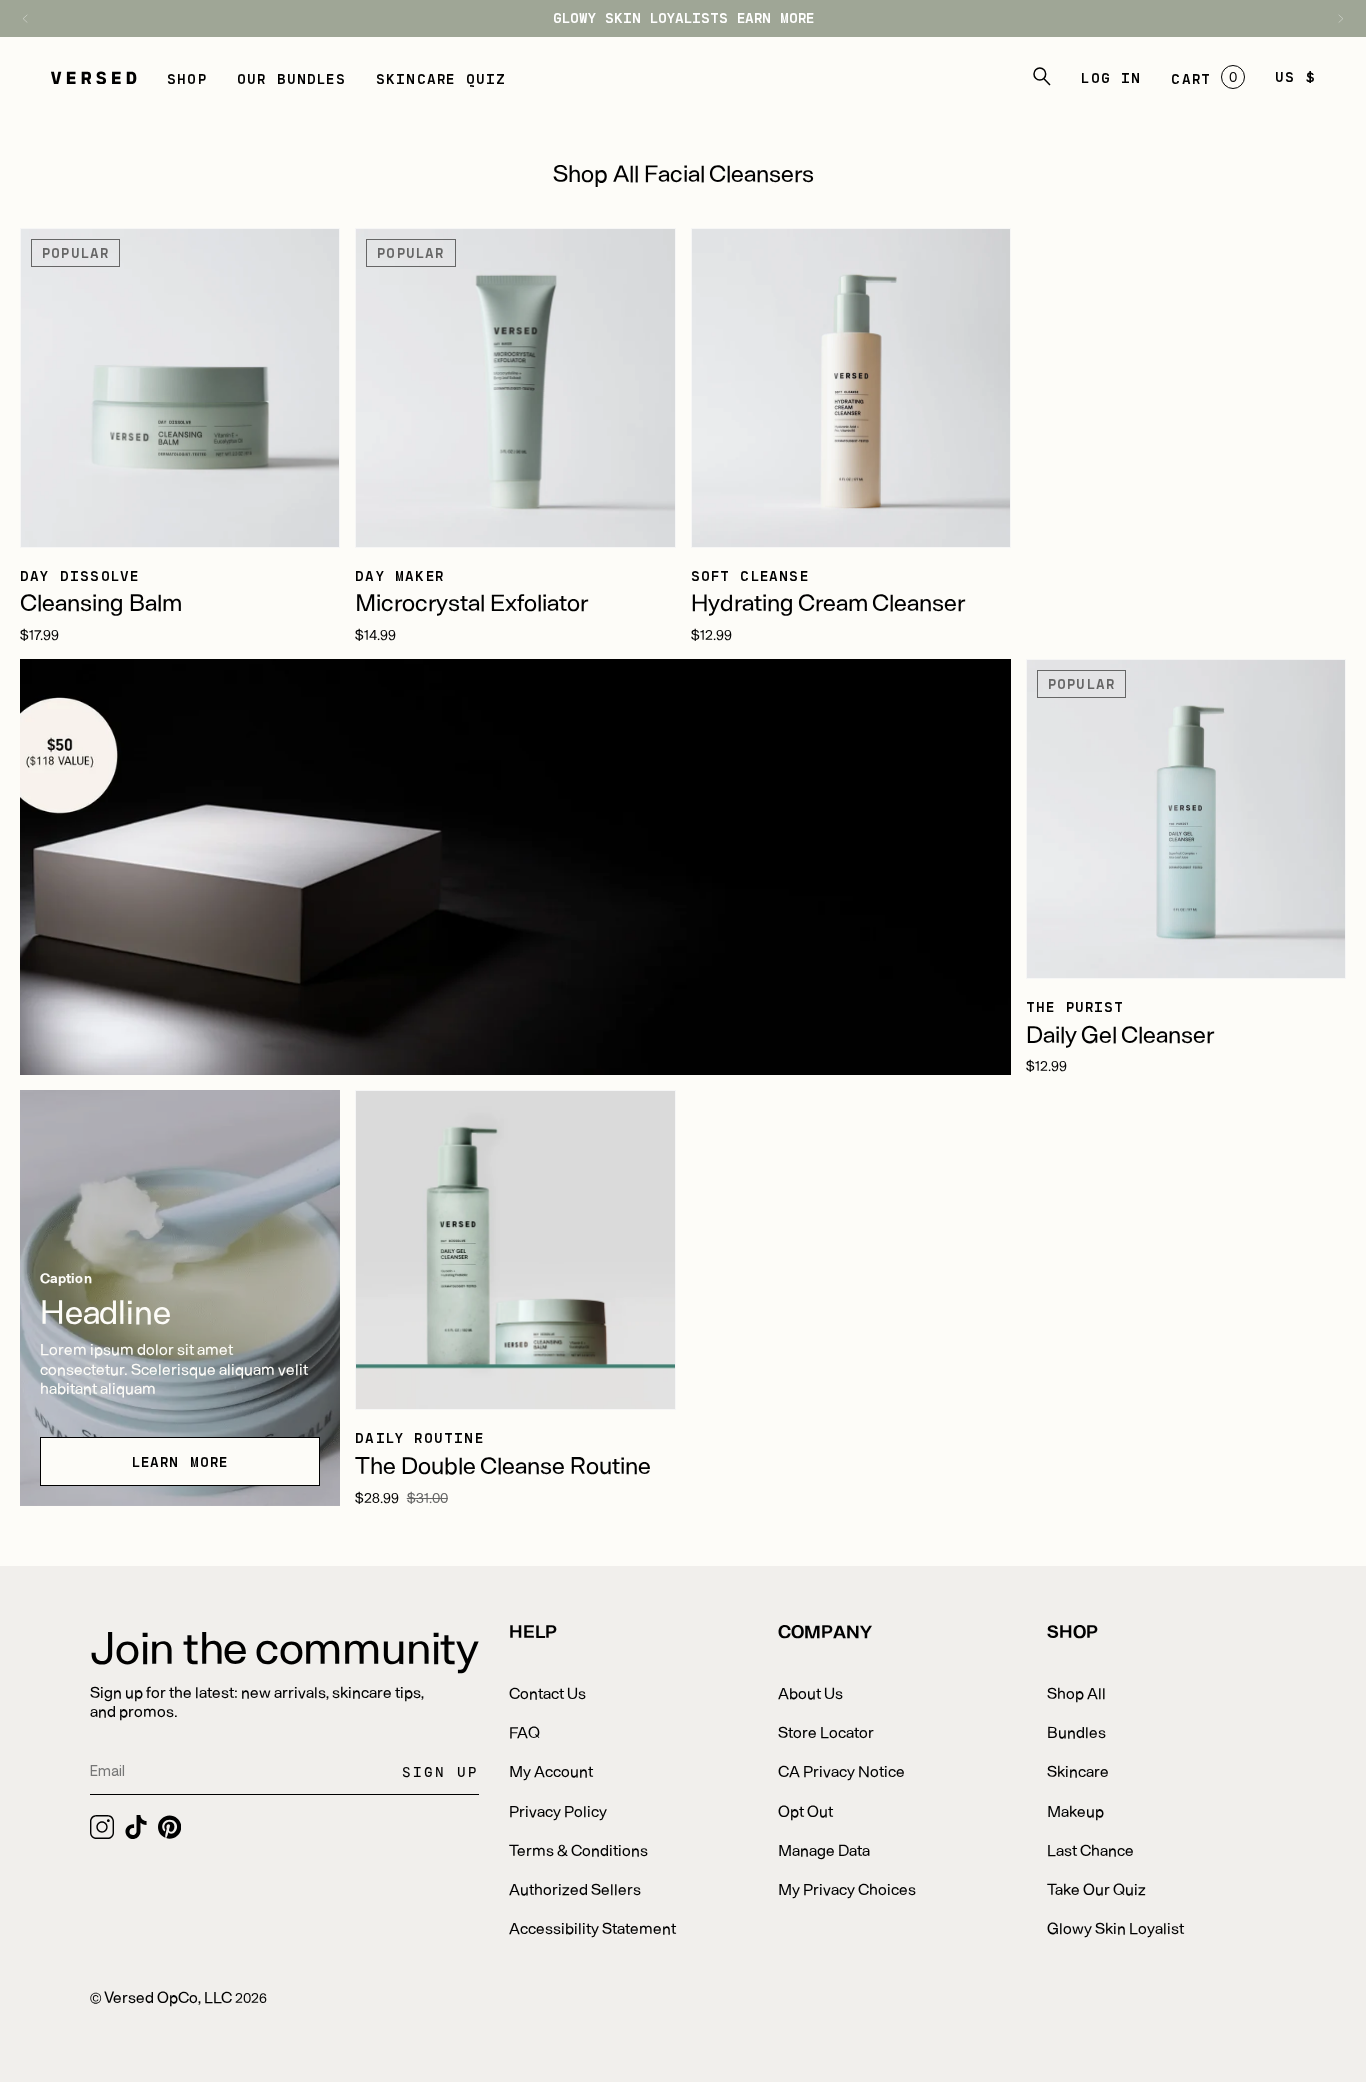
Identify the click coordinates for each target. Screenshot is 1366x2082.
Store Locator (826, 1731)
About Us (810, 1692)
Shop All (1076, 1692)
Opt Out (805, 1810)
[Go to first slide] (1331, 18)
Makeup (1075, 1810)
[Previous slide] (35, 18)
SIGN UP (440, 1771)
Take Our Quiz (1096, 1888)
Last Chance (1090, 1849)
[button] (187, 77)
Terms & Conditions (578, 1849)
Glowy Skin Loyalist (1115, 1927)
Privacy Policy (558, 1810)
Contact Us (547, 1692)
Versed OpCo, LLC (168, 1996)
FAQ (524, 1731)
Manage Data (824, 1849)
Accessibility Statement (592, 1927)
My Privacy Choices (847, 1888)
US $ (1295, 76)
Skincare (1078, 1770)
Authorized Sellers (575, 1888)
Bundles (1076, 1731)
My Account (551, 1770)
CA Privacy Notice (841, 1770)
